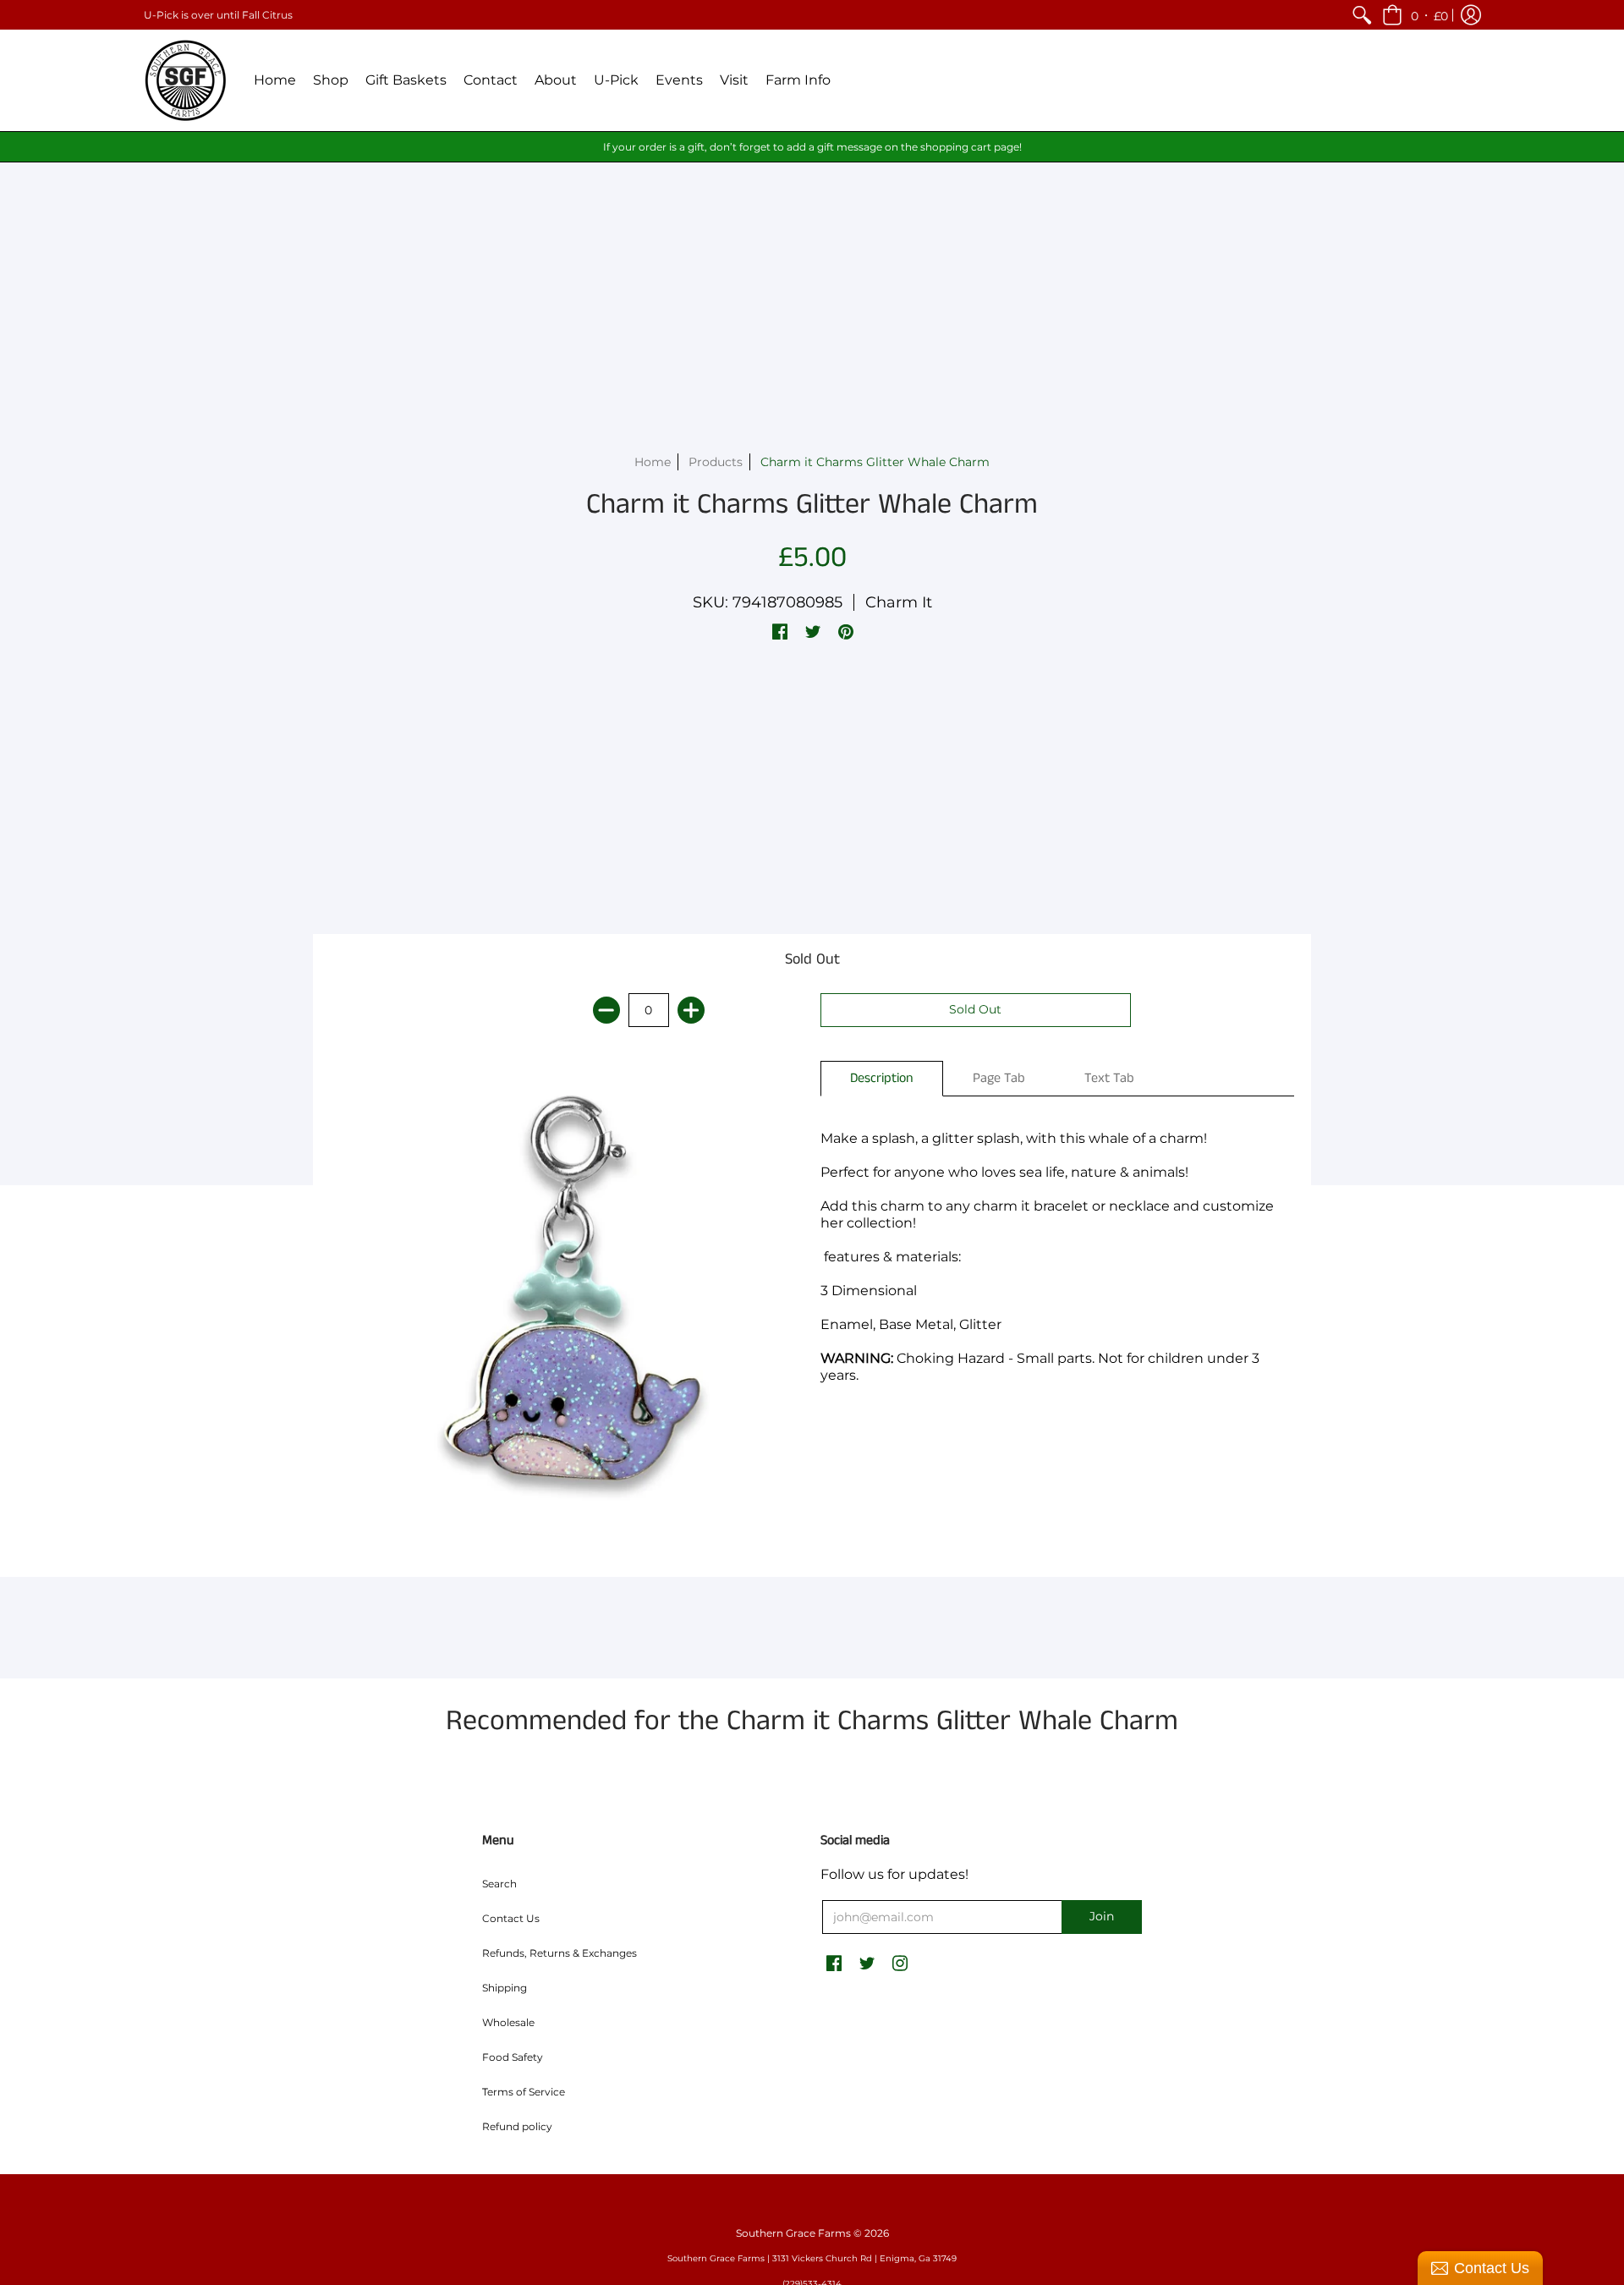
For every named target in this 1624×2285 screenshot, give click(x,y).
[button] (1415, 15)
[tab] (882, 1079)
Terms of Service (524, 2092)
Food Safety (513, 2057)
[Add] (691, 1010)
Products (716, 462)
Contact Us (511, 1918)
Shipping (505, 1988)
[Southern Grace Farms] (186, 80)
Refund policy (517, 2126)
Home (653, 462)
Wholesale (508, 2022)
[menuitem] (1362, 15)
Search (499, 1884)
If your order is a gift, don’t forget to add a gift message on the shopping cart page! (812, 147)
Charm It (899, 602)
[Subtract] (606, 1010)
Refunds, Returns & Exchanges (560, 1953)
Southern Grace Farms (793, 2233)
